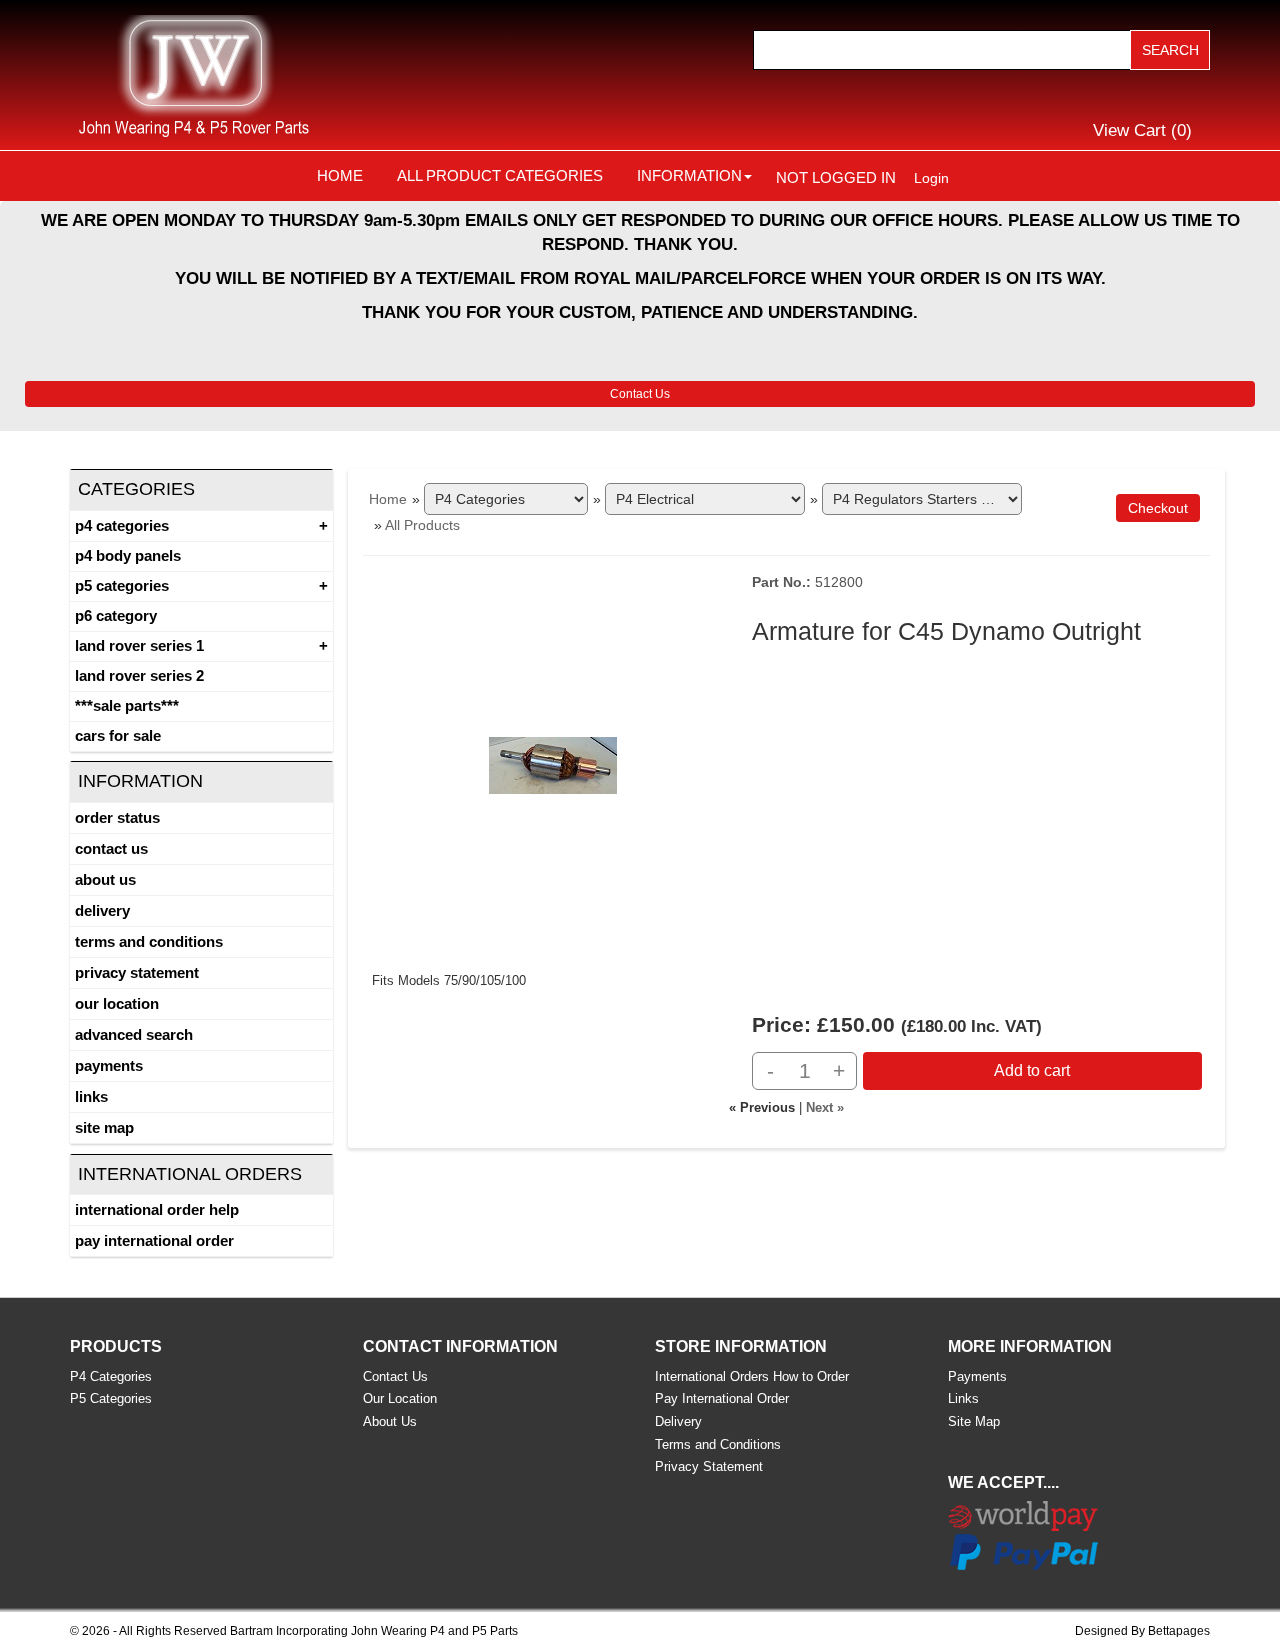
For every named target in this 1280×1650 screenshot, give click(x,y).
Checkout (1158, 508)
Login (931, 178)
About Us (105, 879)
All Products (422, 525)
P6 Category (116, 615)
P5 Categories (122, 585)
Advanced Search (134, 1034)
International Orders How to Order (752, 1376)
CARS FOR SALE (118, 735)
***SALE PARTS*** (127, 705)
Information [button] (689, 175)
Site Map (104, 1127)
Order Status (117, 817)
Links (91, 1096)
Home (340, 175)
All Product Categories (500, 175)
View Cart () (1142, 130)
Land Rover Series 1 (139, 645)
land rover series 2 (139, 675)
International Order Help (157, 1209)
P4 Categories (122, 525)
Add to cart (1032, 1070)
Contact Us (640, 394)
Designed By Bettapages (1142, 1631)
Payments (109, 1065)
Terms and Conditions (149, 941)
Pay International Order (154, 1240)
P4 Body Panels (128, 555)
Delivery (102, 910)
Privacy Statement (137, 972)
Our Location (117, 1003)
